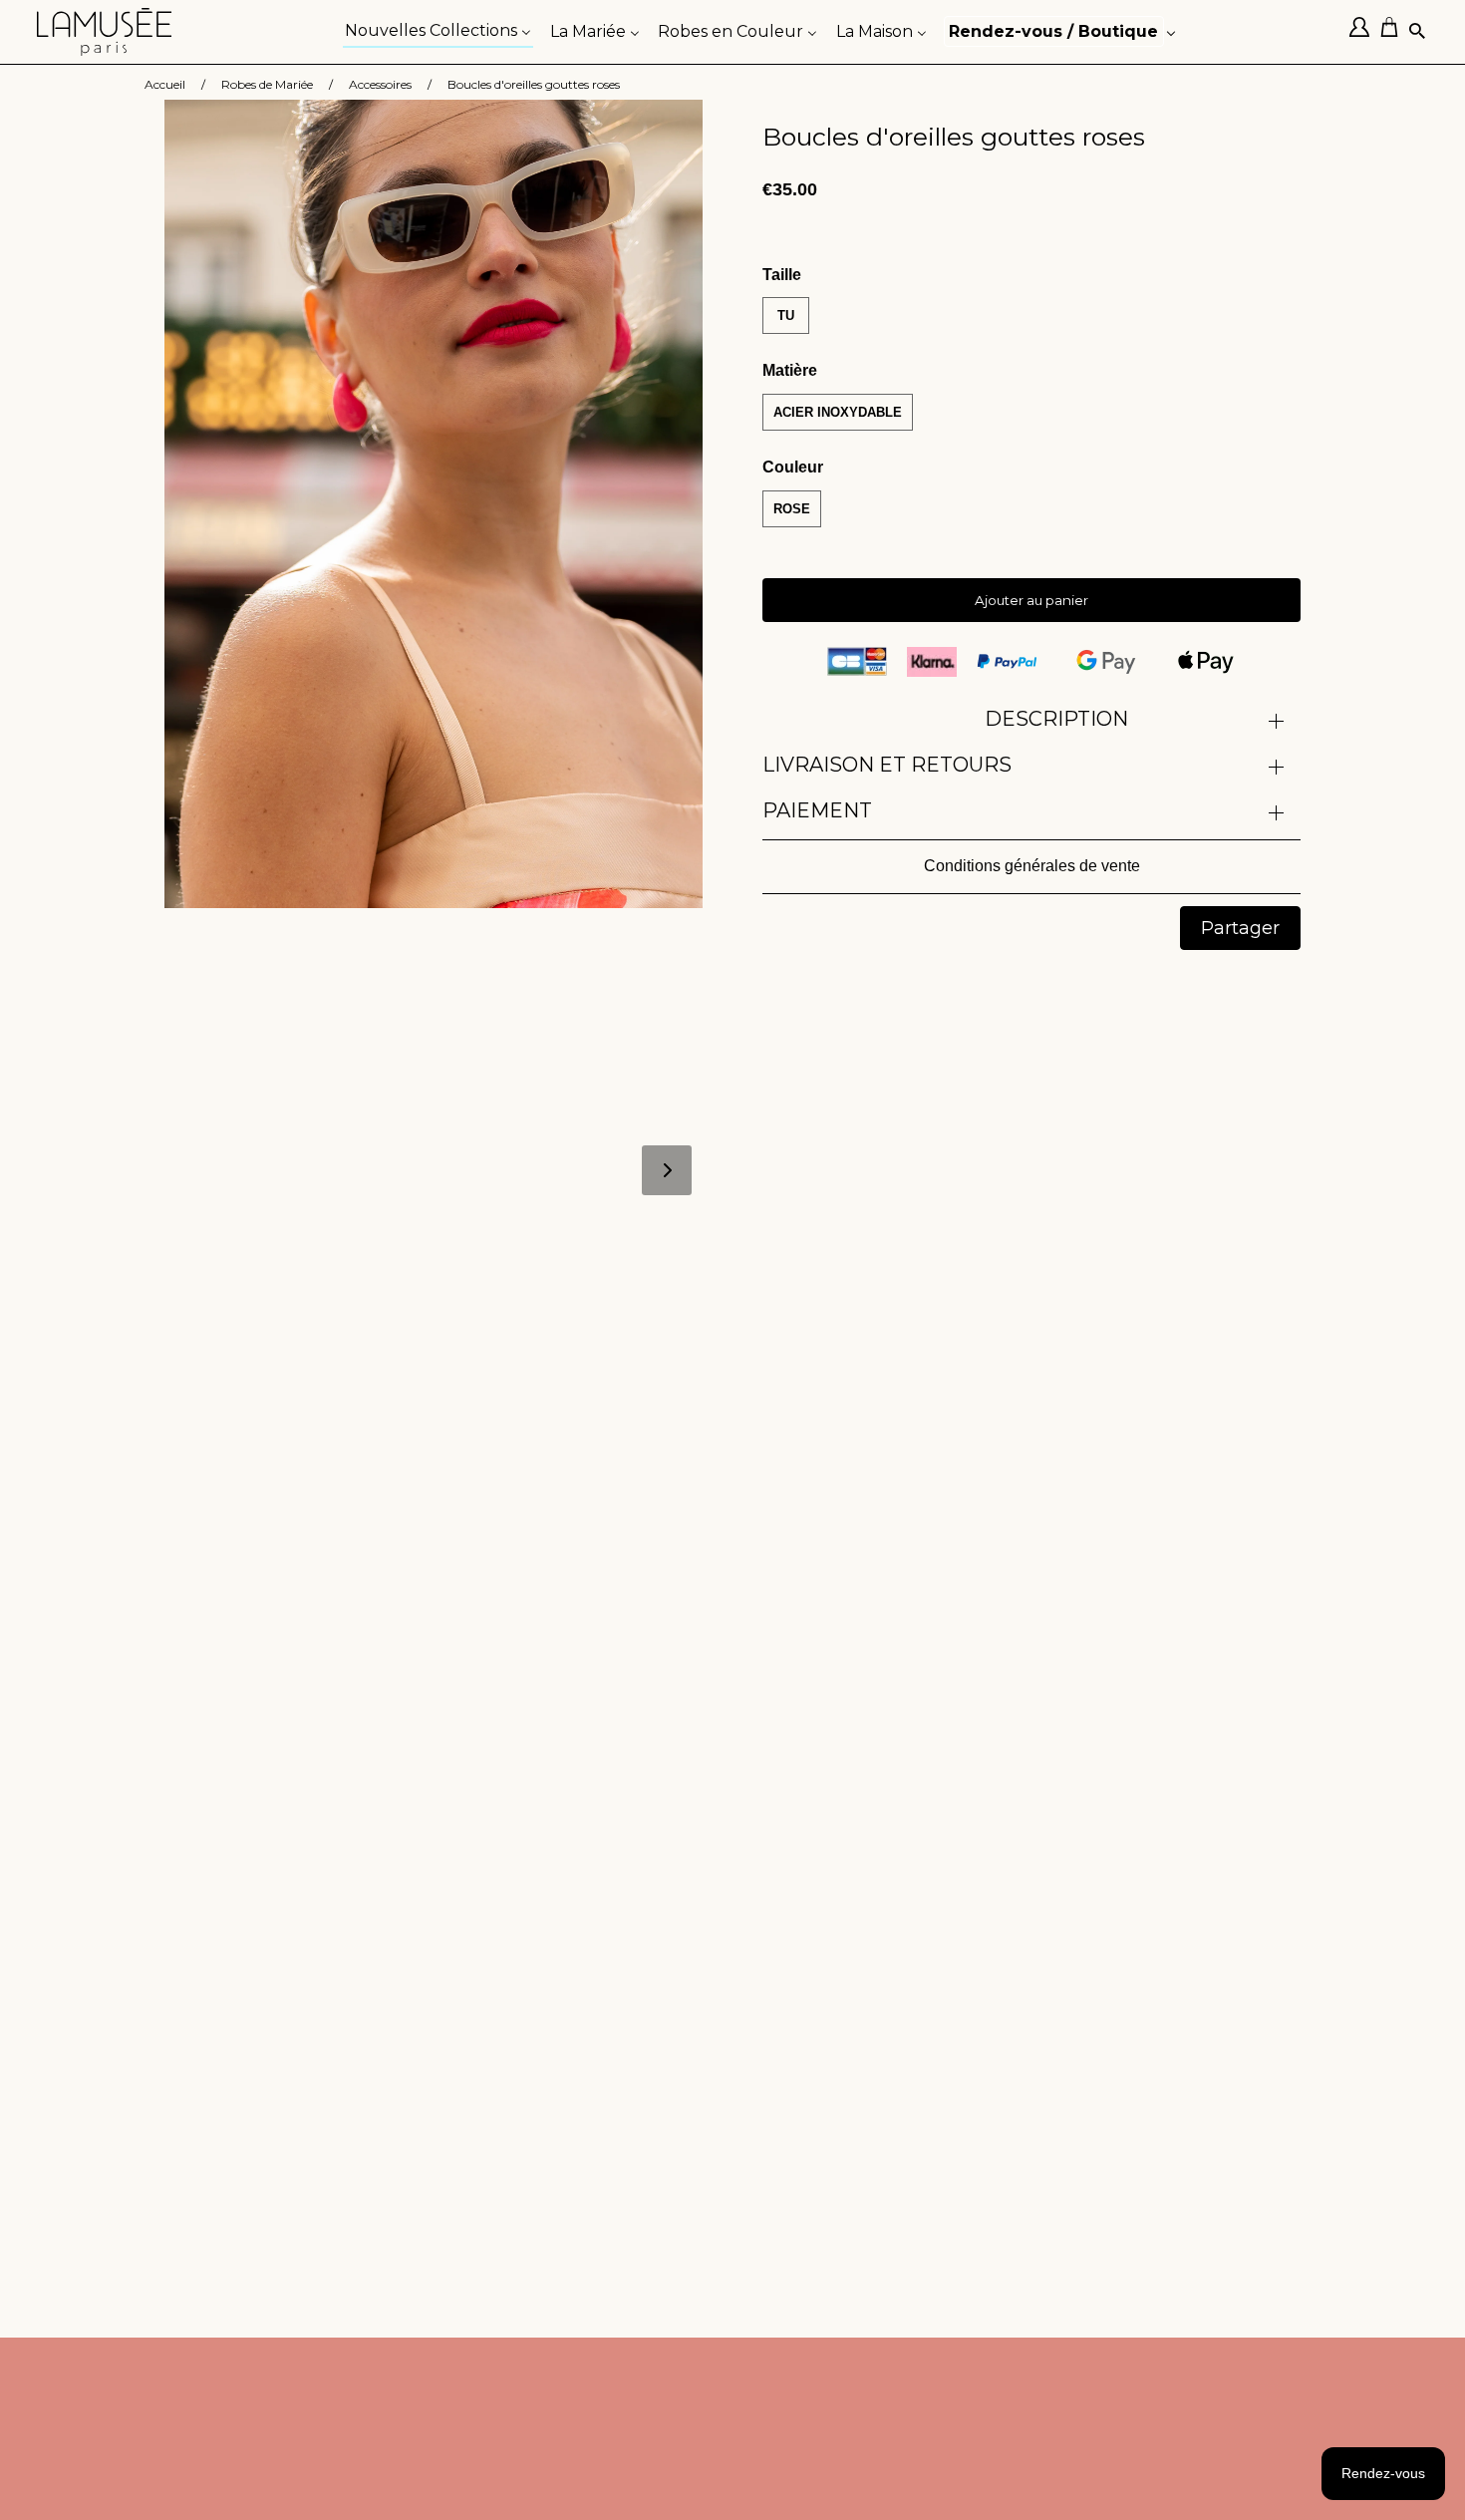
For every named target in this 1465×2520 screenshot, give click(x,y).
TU (786, 315)
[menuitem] (438, 29)
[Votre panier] (1394, 32)
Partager (1240, 928)
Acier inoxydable (838, 412)
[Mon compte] (1364, 32)
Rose (792, 509)
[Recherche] (1419, 32)
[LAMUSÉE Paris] (105, 32)
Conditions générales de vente (1032, 866)
